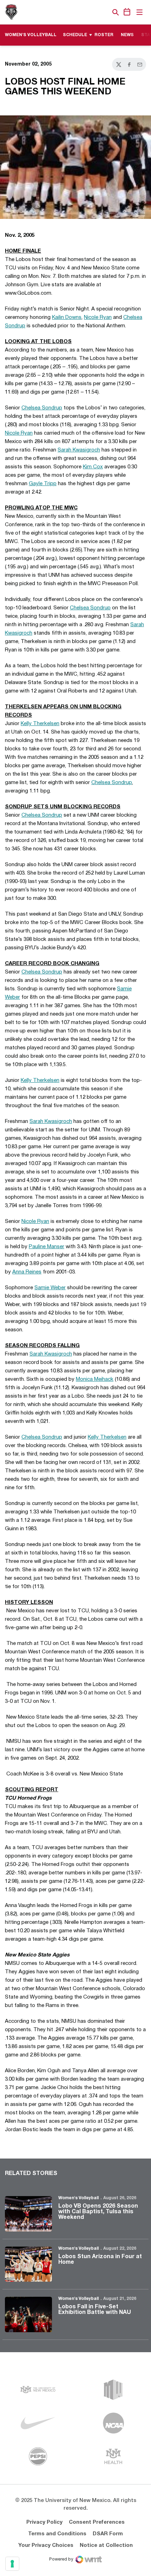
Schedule (75, 35)
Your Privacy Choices (46, 2545)
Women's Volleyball (78, 2198)
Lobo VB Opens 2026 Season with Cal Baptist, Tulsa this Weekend (98, 2212)
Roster (104, 35)
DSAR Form (108, 2534)
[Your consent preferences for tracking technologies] (12, 2564)
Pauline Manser (47, 1247)
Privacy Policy (44, 2522)
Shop (104, 12)
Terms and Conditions (57, 2534)
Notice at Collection (106, 2545)
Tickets (91, 12)
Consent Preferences (97, 2522)
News (127, 35)
